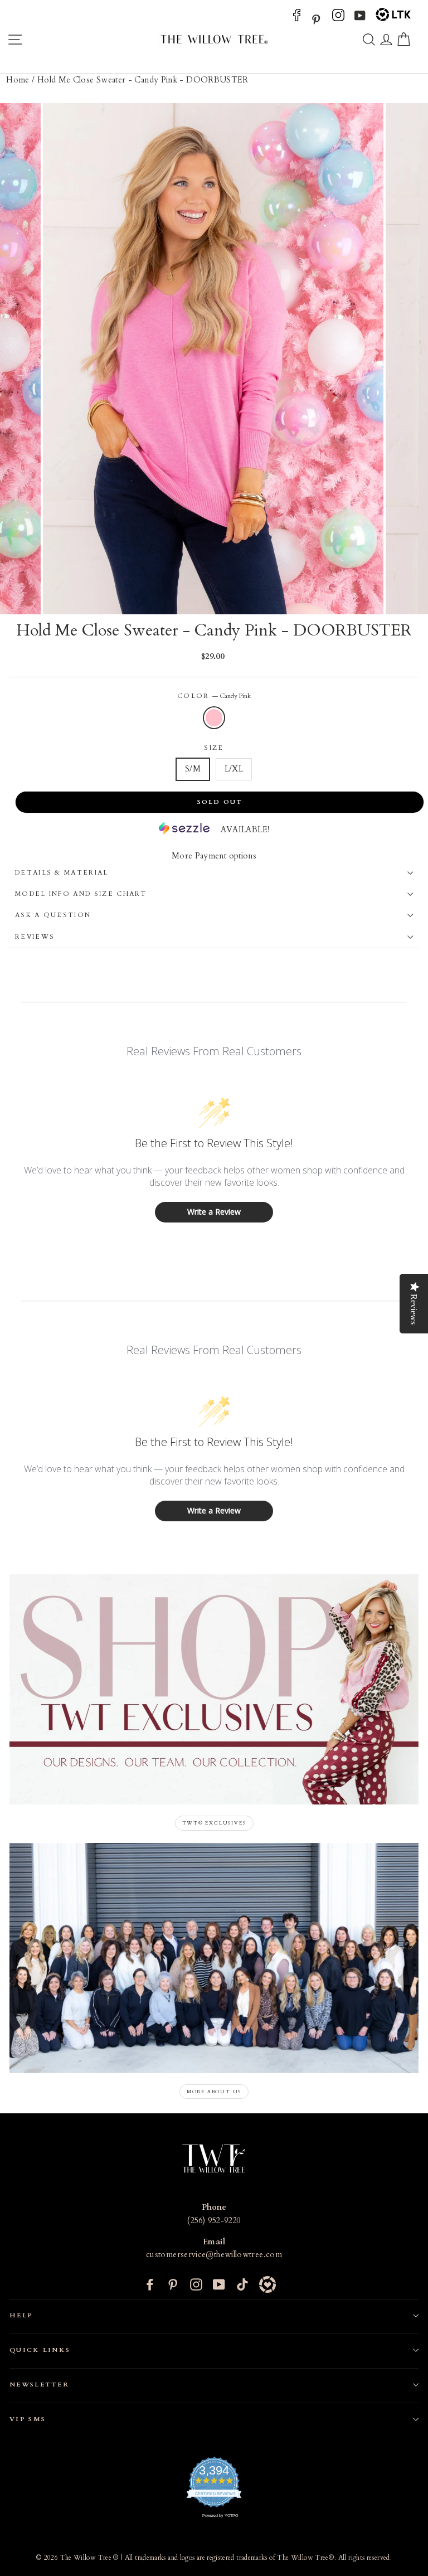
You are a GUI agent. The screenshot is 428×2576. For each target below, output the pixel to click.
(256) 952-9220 (214, 2221)
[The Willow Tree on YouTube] (360, 19)
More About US (214, 2092)
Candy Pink (214, 718)
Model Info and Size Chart (81, 894)
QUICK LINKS (40, 2350)
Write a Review (214, 1212)
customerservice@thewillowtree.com (214, 2255)
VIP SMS (28, 2419)
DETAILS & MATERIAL (62, 873)
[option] (214, 359)
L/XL (234, 769)
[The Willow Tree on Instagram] (338, 19)
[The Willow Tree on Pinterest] (316, 19)
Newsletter (39, 2385)
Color (214, 696)
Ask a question (53, 915)
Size (214, 748)
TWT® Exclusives (214, 1823)
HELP (21, 2315)
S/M (193, 769)
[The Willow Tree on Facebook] (297, 19)
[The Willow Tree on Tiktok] (242, 2284)
